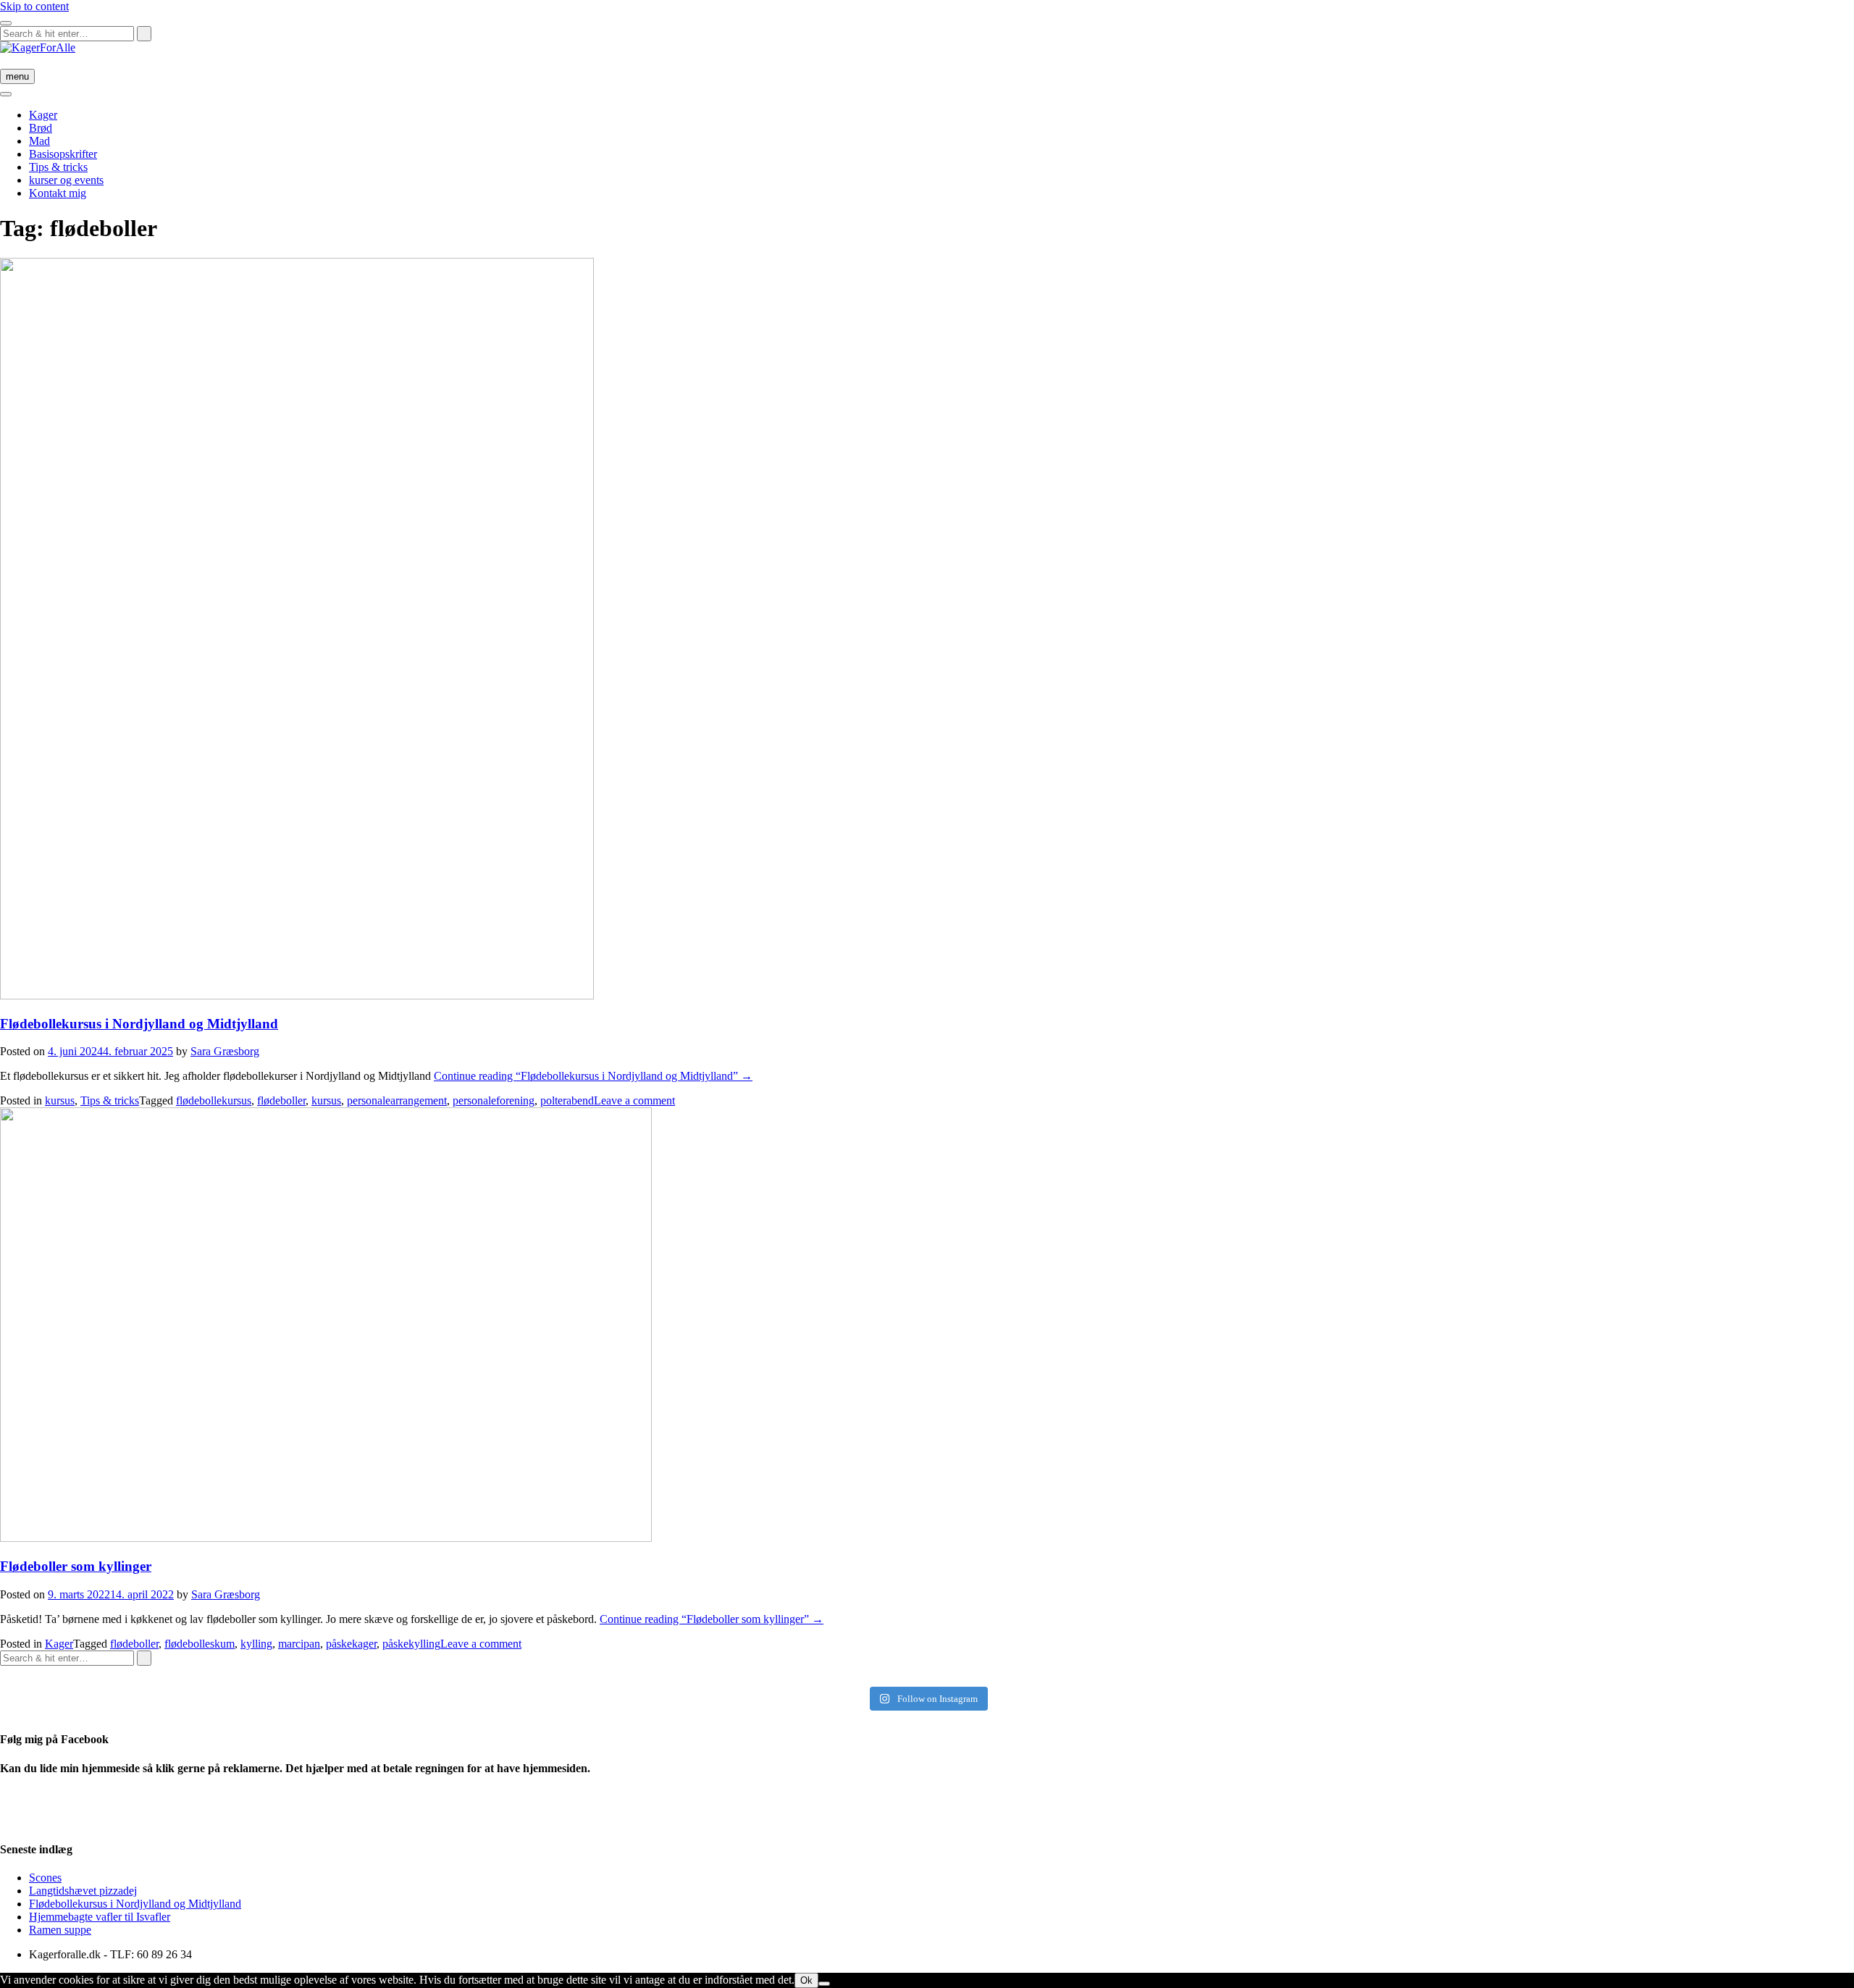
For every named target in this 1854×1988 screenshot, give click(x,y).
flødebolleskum (200, 1644)
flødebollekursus (214, 1100)
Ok (806, 1980)
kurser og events (66, 180)
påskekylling (411, 1644)
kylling (256, 1644)
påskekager (351, 1644)
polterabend (567, 1100)
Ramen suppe (60, 1930)
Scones (45, 1878)
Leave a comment (634, 1100)
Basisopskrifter (63, 154)
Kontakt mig (58, 193)
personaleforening (494, 1100)
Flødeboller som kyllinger (76, 1566)
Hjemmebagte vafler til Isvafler (100, 1917)
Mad (39, 141)
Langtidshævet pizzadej (83, 1891)
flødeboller (281, 1100)
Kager (43, 115)
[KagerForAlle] (38, 47)
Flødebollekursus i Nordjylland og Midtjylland (139, 1024)
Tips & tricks (58, 167)
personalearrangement (397, 1100)
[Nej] (824, 1984)
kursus (60, 1100)
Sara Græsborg (225, 1051)
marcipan (299, 1644)
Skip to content (34, 6)
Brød (41, 128)
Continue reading (593, 1076)
